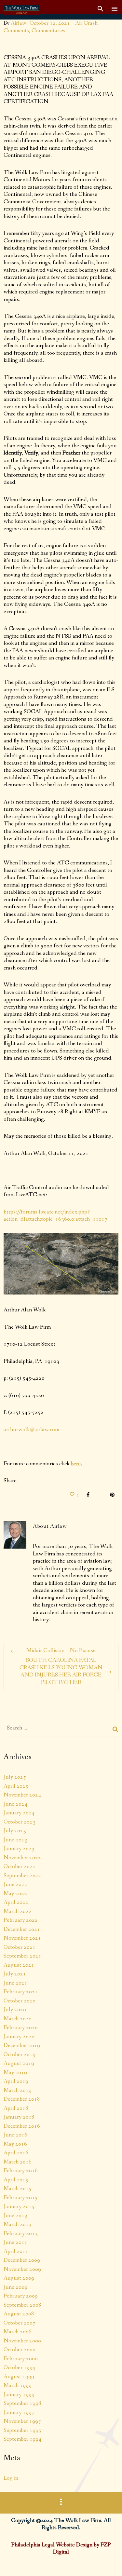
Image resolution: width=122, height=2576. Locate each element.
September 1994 (22, 2439)
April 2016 (16, 2153)
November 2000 (22, 2341)
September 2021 (22, 1956)
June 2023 (15, 1840)
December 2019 (22, 2045)
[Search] (115, 1729)
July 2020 (15, 2010)
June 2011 (15, 2242)
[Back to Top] (107, 2561)
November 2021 (22, 1938)
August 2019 (19, 2063)
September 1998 (22, 2403)
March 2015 (18, 2189)
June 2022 (15, 1884)
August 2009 (19, 2278)
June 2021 (15, 1983)
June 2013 (15, 2216)
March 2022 (18, 1911)
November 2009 (22, 2269)
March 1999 (18, 2385)
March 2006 (18, 2332)
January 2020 (19, 2037)
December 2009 (22, 2260)
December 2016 (22, 2126)
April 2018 (16, 2108)
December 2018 (22, 2099)
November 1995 (22, 2421)
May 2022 (15, 1893)
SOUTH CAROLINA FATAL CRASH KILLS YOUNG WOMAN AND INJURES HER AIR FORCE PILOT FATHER (61, 1671)
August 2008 (19, 2314)
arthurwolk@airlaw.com (31, 1430)
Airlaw (19, 23)
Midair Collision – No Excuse (61, 1651)
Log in (11, 2478)
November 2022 (22, 1858)
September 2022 (22, 1876)
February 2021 (21, 1992)
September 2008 (22, 2305)
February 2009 (21, 2296)
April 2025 (16, 1786)
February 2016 (21, 2171)
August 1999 (19, 2377)
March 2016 (18, 2162)
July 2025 (15, 1777)
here (76, 1464)
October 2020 (20, 2001)
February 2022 (21, 1920)
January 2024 (19, 1813)
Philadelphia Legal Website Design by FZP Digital (61, 2549)
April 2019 (16, 2081)
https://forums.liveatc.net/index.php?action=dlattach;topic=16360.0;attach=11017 (55, 1216)
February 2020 (21, 2027)
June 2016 (15, 2135)
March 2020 (18, 2019)
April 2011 (16, 2251)
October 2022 (20, 1866)
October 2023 (20, 1822)
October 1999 (20, 2367)
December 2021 (22, 1929)
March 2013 (18, 2224)
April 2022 (16, 1902)
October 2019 (20, 2054)
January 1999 (19, 2394)
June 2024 (15, 1804)
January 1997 (19, 2412)
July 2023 (15, 1831)
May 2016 (15, 2144)
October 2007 (20, 2323)
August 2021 (19, 1965)
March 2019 (18, 2090)
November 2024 (22, 1795)
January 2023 (19, 1849)
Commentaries (48, 31)
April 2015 (16, 2180)
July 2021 (15, 1974)
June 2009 (15, 2287)
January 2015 (19, 2206)
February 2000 (21, 2359)
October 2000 (20, 2350)
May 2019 (15, 2072)
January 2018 (19, 2117)
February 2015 (21, 2198)
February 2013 (21, 2233)
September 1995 (22, 2430)
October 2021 (20, 1947)
